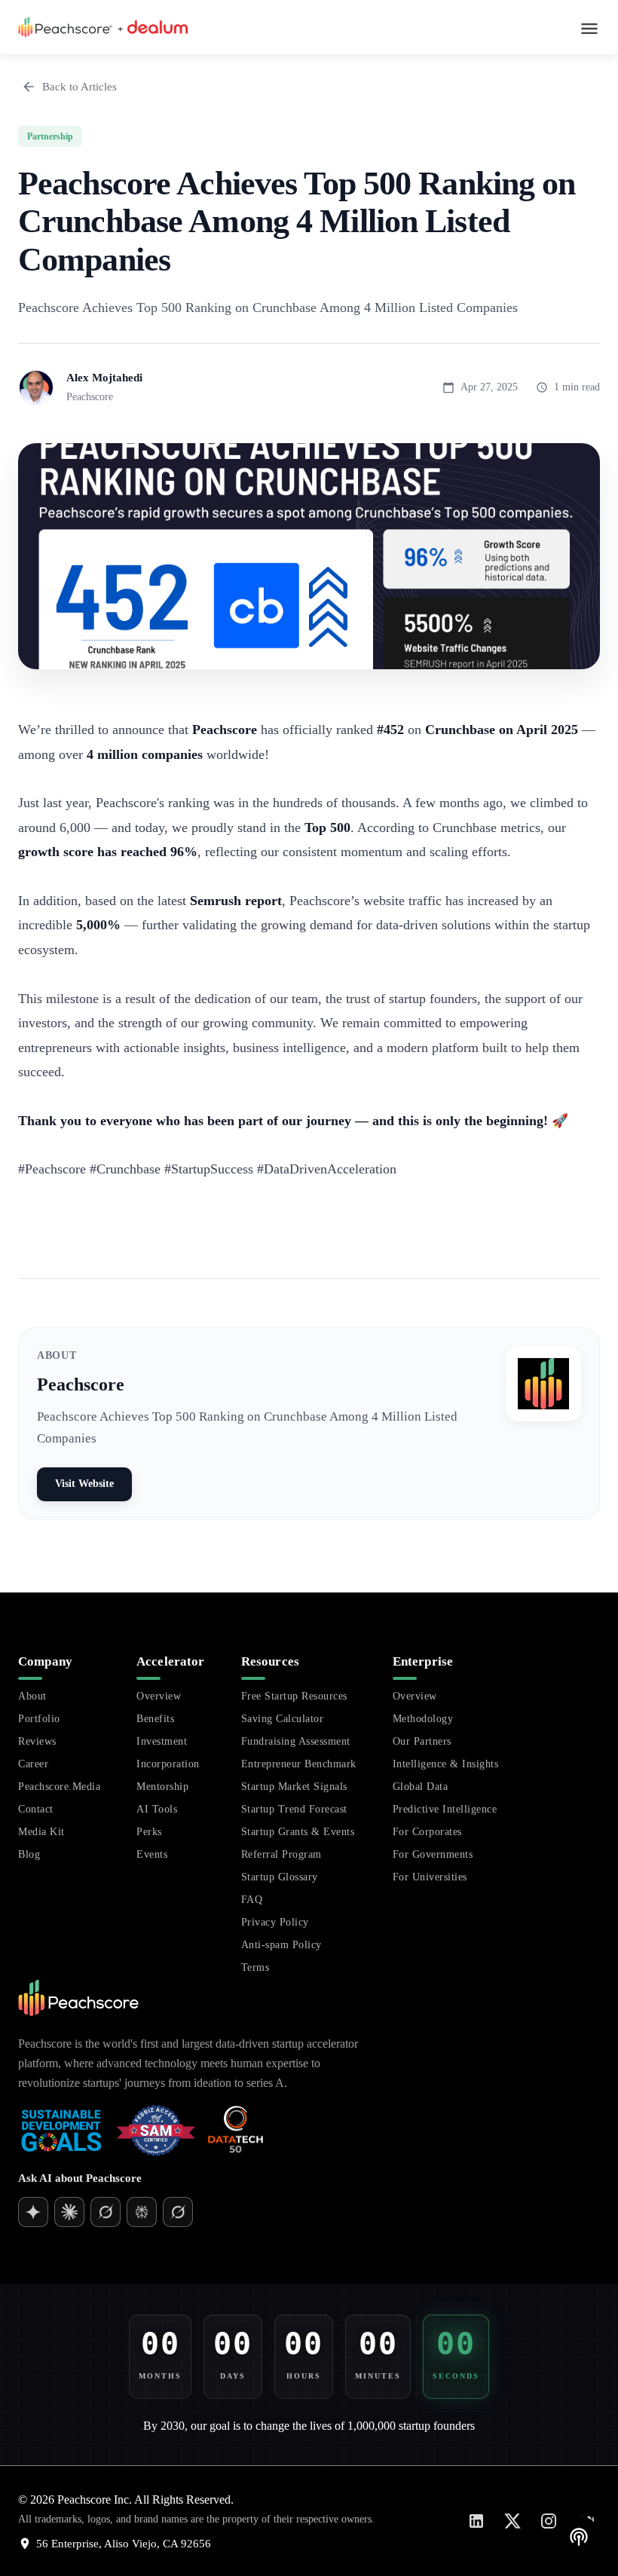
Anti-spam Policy (281, 1945)
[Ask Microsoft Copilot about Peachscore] (178, 2212)
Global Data (421, 1787)
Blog (29, 1854)
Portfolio (39, 1719)
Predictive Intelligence (445, 1809)
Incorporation (168, 1764)
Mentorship (162, 1787)
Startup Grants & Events (298, 1832)
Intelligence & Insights (446, 1764)
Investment (162, 1741)
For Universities (430, 1877)
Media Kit (41, 1832)
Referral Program (281, 1854)
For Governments (433, 1854)
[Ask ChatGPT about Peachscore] (33, 2212)
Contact (36, 1809)
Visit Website (84, 1484)
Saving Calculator (283, 1719)
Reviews (37, 1741)
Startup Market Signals (294, 1787)
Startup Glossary (280, 1877)
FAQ (252, 1900)
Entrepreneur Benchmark (299, 1764)
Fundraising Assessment (296, 1741)
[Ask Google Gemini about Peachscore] (69, 2212)
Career (33, 1764)
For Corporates (427, 1832)
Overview (159, 1696)
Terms (255, 1967)
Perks (149, 1832)
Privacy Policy (275, 1922)
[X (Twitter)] (512, 2521)
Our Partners (422, 1741)
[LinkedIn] (476, 2521)
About (32, 1696)
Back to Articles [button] (80, 86)
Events (152, 1854)
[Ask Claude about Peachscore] (106, 2212)
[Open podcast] (579, 2537)
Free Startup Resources (294, 1696)
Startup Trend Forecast (294, 1809)
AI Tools (157, 1809)
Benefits (155, 1719)
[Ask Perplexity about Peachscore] (142, 2212)
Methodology (423, 1719)
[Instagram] (549, 2521)
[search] (357, 2262)
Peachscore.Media (59, 1787)
